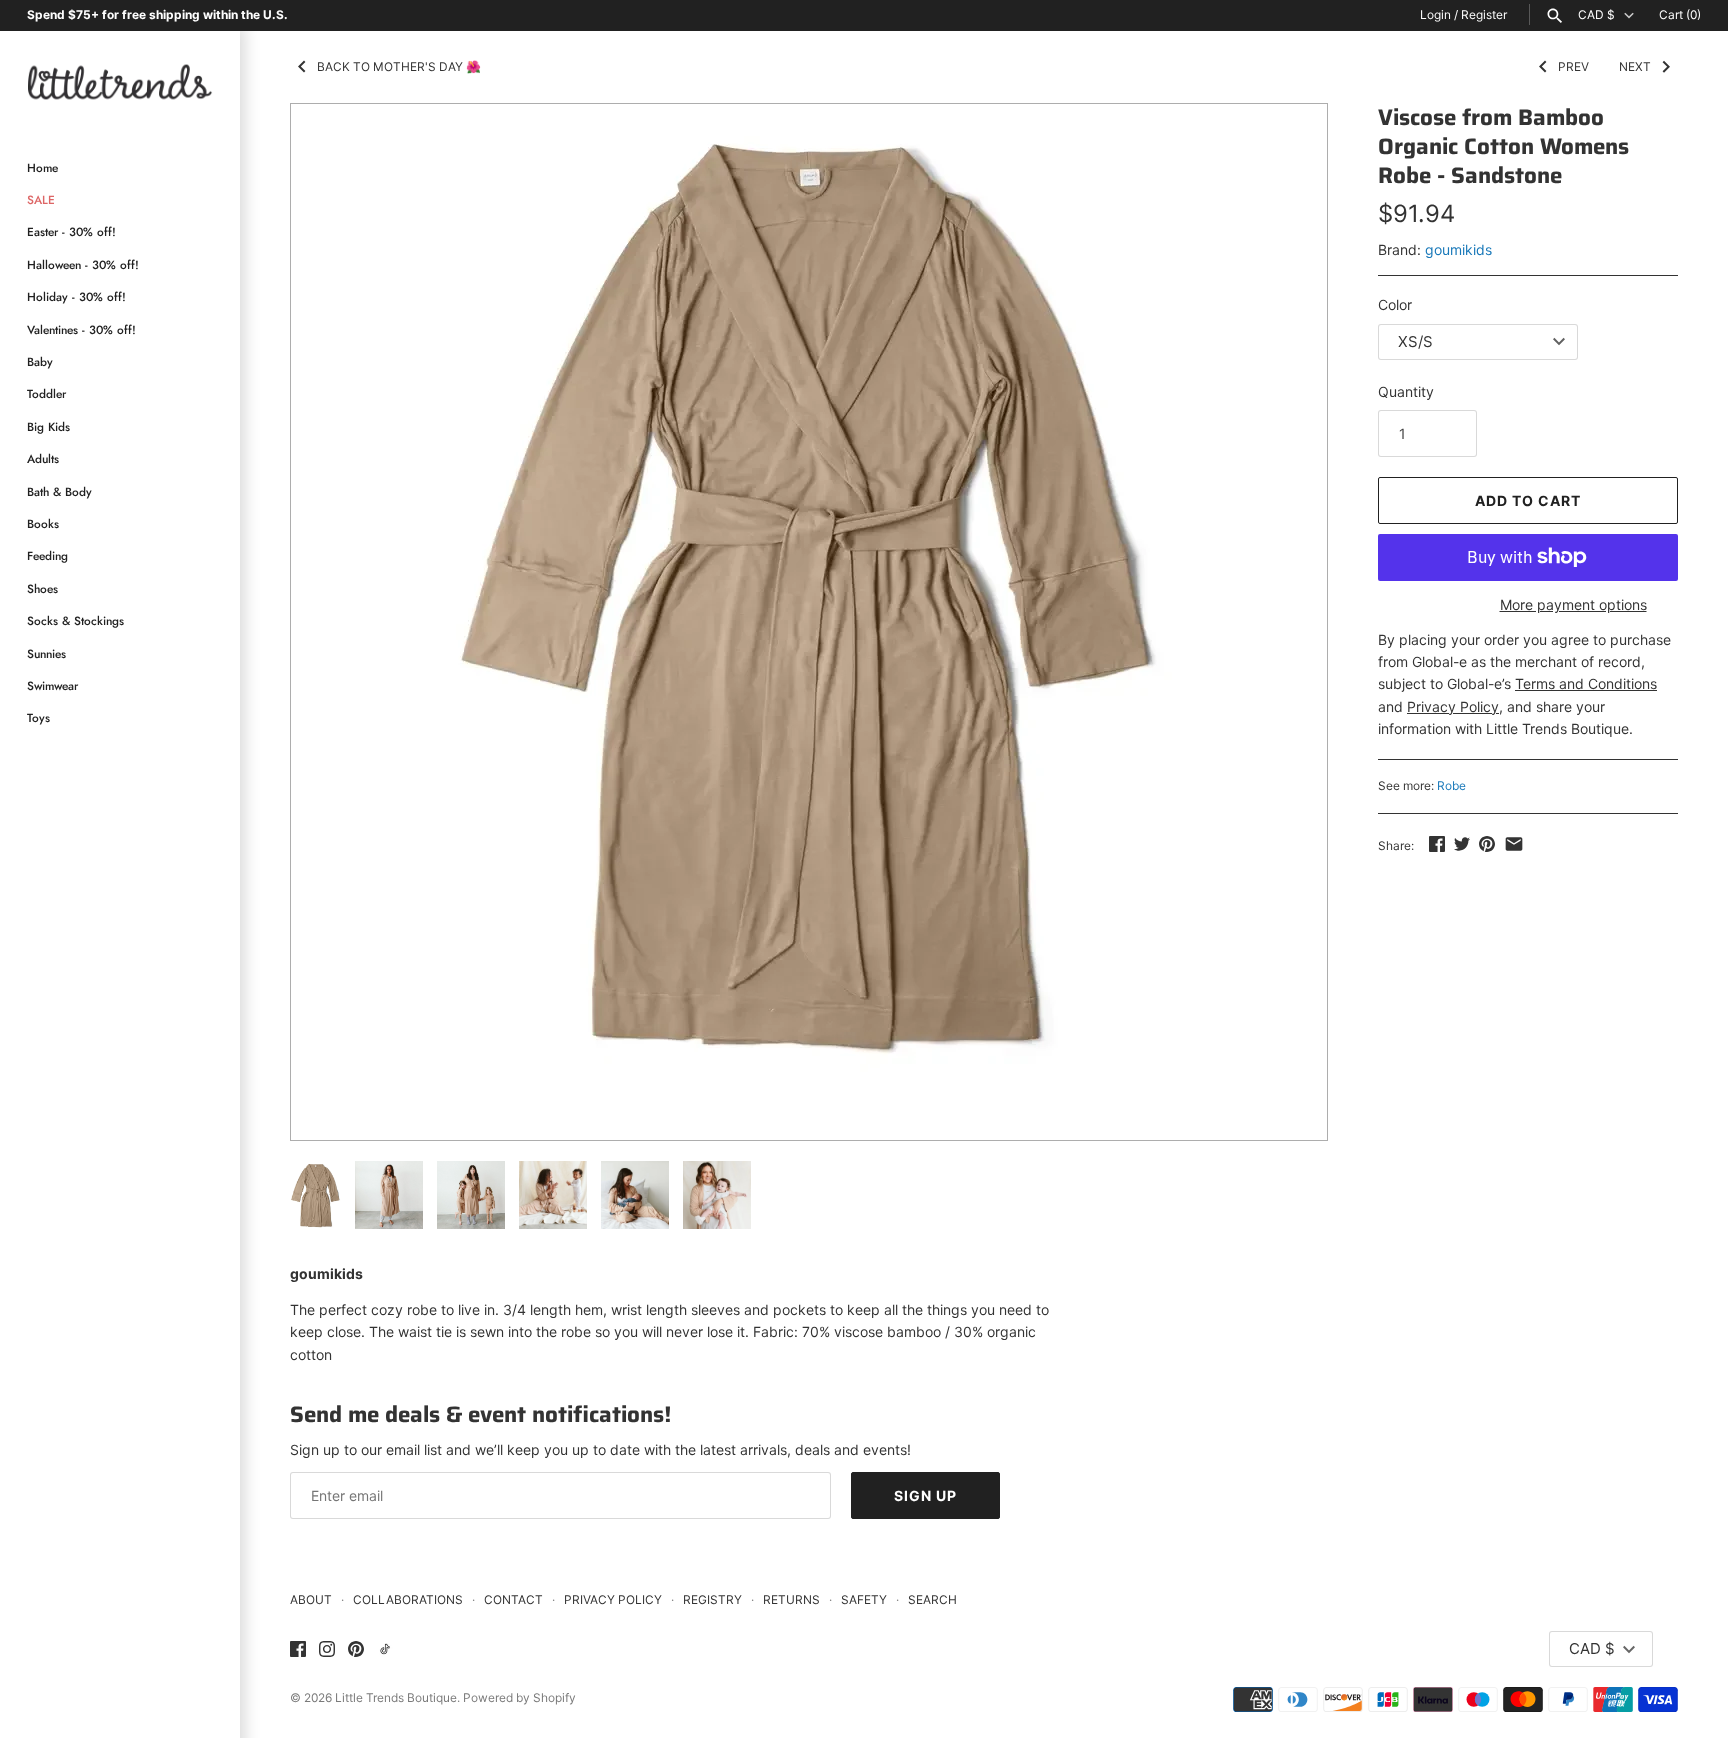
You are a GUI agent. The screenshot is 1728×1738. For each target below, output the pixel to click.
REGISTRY (712, 1599)
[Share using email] (1514, 843)
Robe (1451, 785)
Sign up (925, 1495)
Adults (43, 458)
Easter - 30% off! (71, 231)
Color (1395, 304)
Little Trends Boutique (396, 1697)
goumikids (1458, 249)
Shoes (42, 588)
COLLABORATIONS (408, 1599)
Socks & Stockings (75, 620)
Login (1435, 14)
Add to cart (1528, 500)
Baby (40, 361)
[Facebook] (298, 1650)
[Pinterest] (356, 1650)
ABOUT (311, 1599)
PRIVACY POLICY (613, 1599)
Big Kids (48, 426)
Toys (38, 717)
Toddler (46, 393)
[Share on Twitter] (1462, 843)
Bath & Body (59, 491)
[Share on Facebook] (1437, 843)
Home (42, 167)
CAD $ (1596, 15)
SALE (41, 199)
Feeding (47, 555)
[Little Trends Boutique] (120, 81)
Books (43, 523)
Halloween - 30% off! (83, 264)
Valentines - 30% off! (81, 329)
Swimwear (52, 685)
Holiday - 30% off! (76, 296)
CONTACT (513, 1599)
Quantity (1406, 391)
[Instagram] (327, 1650)
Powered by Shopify (519, 1697)
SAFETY (864, 1599)
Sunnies (46, 653)
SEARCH (932, 1599)
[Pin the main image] (1487, 843)
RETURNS (791, 1599)
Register (1484, 14)
